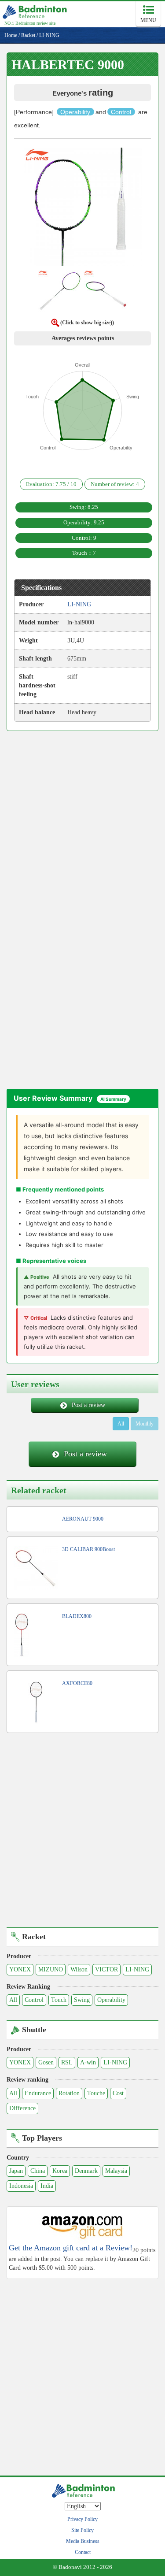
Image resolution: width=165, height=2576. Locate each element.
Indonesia (21, 2186)
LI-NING (137, 1969)
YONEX (20, 1969)
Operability (111, 2000)
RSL (67, 2062)
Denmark (86, 2171)
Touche (96, 2093)
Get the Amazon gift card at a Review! (71, 2248)
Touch (59, 2000)
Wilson (79, 1969)
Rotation (69, 2093)
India (47, 2186)
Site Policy (82, 2530)
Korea (60, 2171)
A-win (88, 2062)
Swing (82, 2000)
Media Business (83, 2541)
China (38, 2171)
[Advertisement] (82, 825)
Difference (22, 2108)
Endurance (38, 2093)
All (121, 1424)
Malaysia (116, 2171)
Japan (16, 2171)
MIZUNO (51, 1969)
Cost (118, 2093)
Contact (83, 2552)
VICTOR (106, 1969)
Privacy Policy (82, 2519)
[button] (83, 209)
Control (34, 2000)
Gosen (46, 2062)
